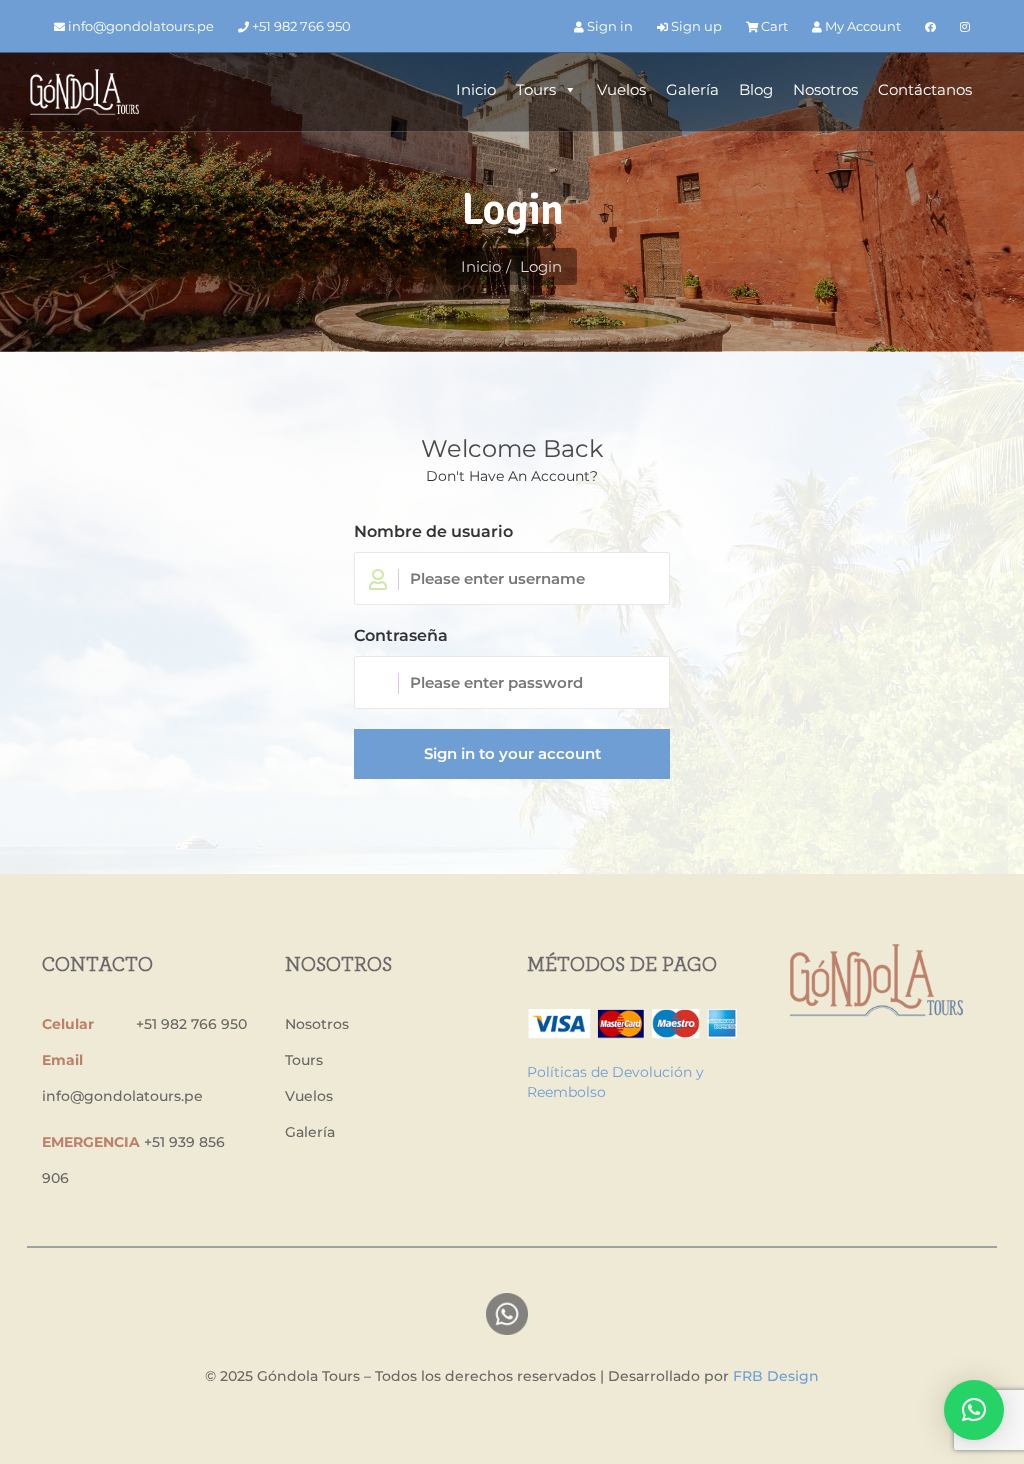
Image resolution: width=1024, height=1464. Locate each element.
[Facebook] (930, 26)
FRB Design (776, 1376)
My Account (861, 26)
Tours (536, 89)
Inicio (476, 89)
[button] (974, 1410)
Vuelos (621, 89)
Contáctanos (925, 89)
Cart (773, 26)
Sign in (608, 26)
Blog (756, 89)
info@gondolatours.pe (139, 26)
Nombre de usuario (433, 531)
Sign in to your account (512, 753)
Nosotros (825, 89)
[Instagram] (965, 26)
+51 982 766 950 (300, 26)
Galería (692, 89)
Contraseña (401, 635)
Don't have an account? (512, 476)
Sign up (695, 26)
